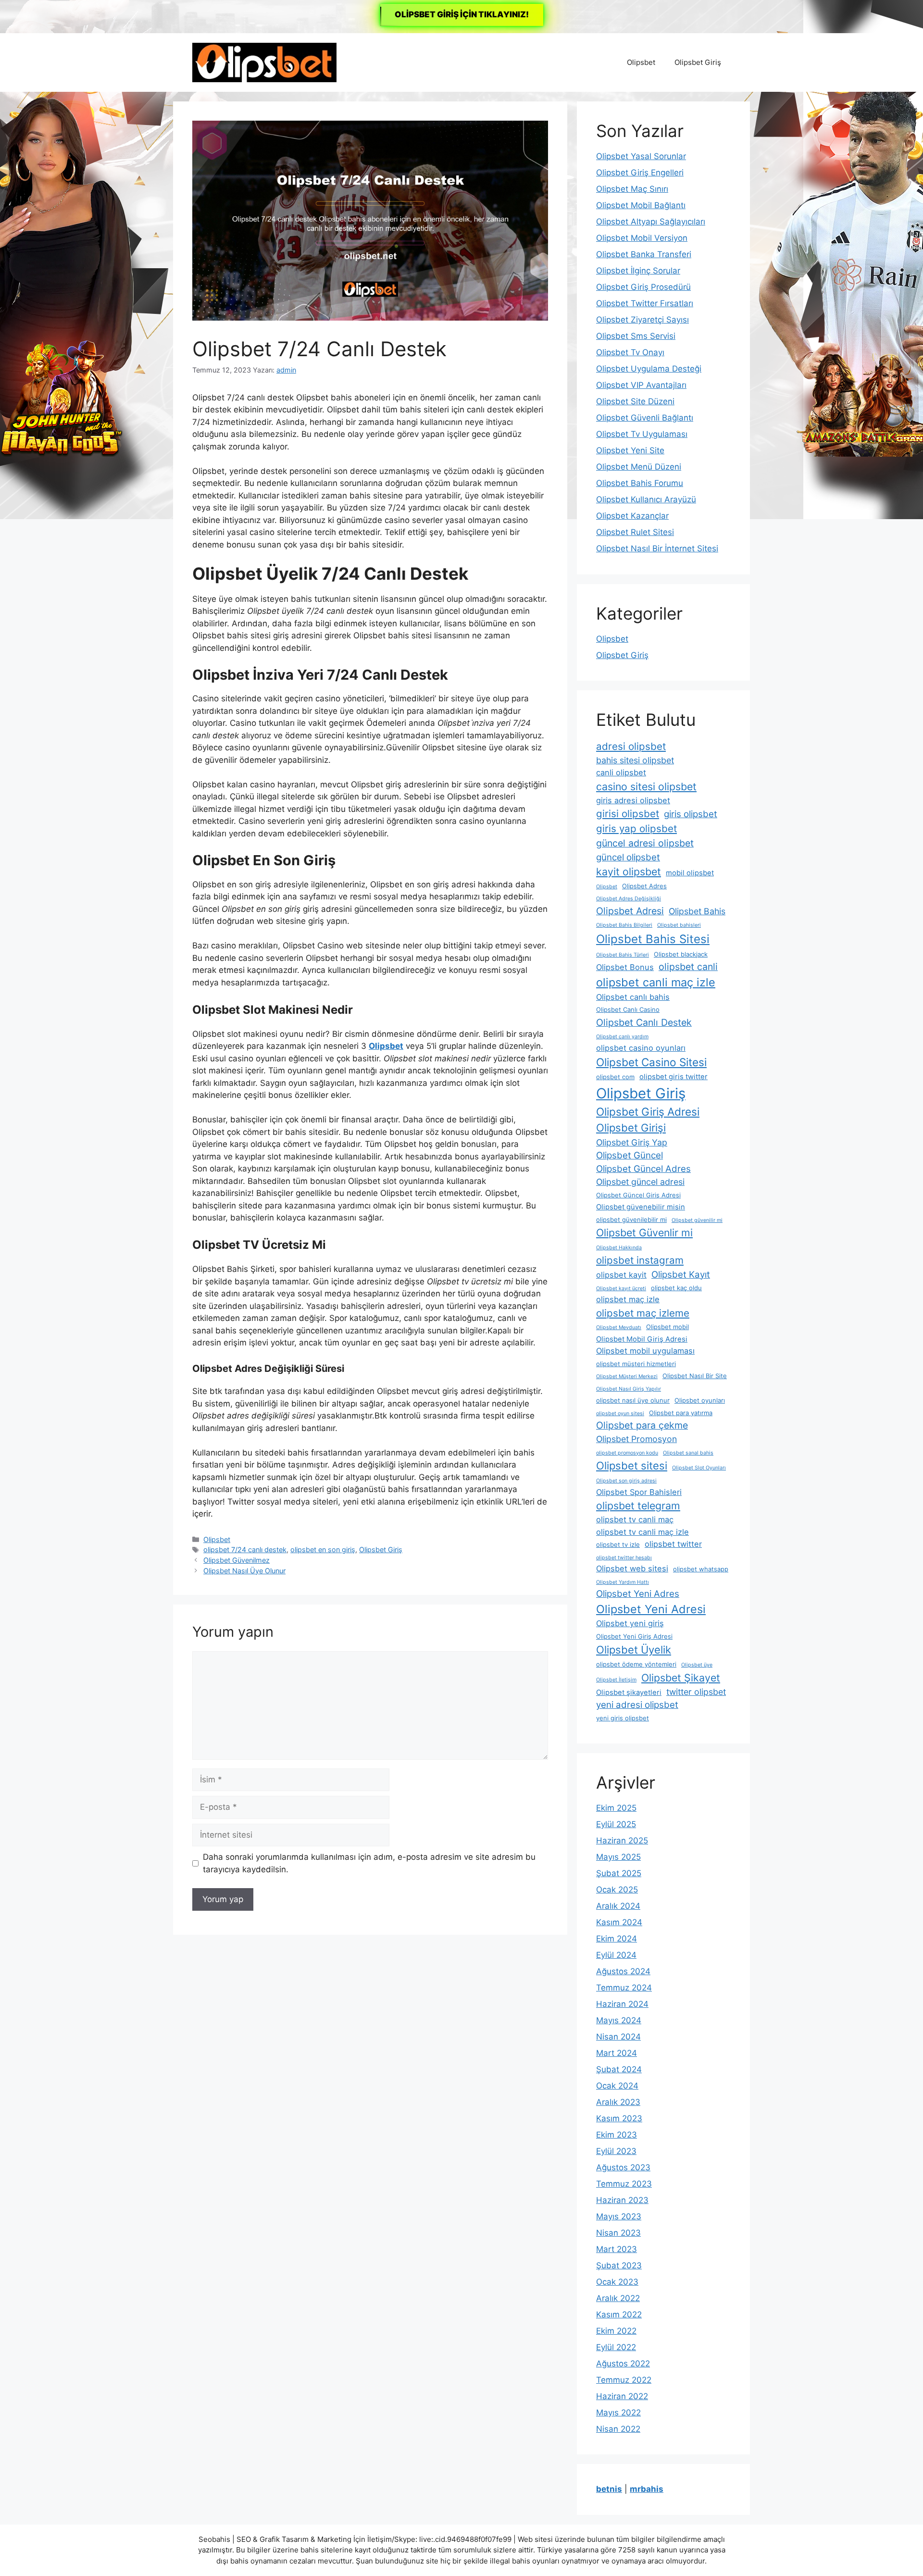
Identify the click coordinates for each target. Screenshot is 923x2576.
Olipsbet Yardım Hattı (623, 1582)
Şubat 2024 (619, 2069)
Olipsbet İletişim (616, 1680)
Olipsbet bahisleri (679, 925)
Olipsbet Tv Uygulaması (642, 434)
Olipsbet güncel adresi (640, 1182)
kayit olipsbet (629, 871)
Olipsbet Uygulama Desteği (649, 369)
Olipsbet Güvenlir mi (644, 1232)
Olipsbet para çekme (642, 1425)
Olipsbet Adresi (630, 911)
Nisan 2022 (618, 2429)
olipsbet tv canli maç (635, 1519)
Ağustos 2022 (623, 2364)
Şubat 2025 (619, 1873)
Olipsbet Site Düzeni (635, 401)
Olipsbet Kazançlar (632, 516)
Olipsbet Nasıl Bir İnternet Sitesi (657, 548)
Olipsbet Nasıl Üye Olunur (244, 1571)
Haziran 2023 (622, 2200)
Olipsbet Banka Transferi (644, 254)
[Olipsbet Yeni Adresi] (264, 62)
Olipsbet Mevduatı (619, 1327)
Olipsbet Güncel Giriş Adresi (638, 1195)
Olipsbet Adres (644, 886)
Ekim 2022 (616, 2331)
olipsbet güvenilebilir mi (631, 1220)
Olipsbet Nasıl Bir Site (695, 1376)
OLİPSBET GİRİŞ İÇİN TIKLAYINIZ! (462, 14)
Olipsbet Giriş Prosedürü (643, 287)
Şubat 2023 (619, 2265)
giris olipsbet (691, 814)
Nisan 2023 (618, 2233)
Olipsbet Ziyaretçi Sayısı (642, 320)
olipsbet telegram (638, 1506)
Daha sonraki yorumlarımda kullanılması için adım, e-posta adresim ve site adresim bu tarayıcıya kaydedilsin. (369, 1863)
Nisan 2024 (618, 2037)
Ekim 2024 (617, 1939)
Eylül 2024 (616, 1955)
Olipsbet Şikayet (681, 1678)
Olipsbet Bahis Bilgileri (624, 925)
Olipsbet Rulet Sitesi (635, 532)
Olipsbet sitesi (632, 1466)
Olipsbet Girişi (631, 1128)
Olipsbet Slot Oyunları (699, 1468)
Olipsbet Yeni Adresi (651, 1609)
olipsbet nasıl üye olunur (633, 1400)
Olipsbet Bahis (697, 911)
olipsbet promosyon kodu (627, 1453)
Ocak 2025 (617, 1890)
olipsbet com (615, 1077)
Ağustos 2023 (623, 2167)
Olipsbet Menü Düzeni (639, 467)
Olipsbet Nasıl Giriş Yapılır (629, 1389)
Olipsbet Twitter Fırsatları (645, 303)
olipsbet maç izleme (643, 1313)
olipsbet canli (688, 967)
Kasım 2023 (619, 2118)
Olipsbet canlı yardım (622, 1037)
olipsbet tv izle (618, 1544)
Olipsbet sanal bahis (688, 1453)
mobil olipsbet (690, 873)
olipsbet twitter (673, 1544)
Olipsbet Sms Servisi (636, 336)
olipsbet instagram (640, 1260)
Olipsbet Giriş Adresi (648, 1112)
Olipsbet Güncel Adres (643, 1169)
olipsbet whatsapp (701, 1569)
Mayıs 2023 (619, 2216)
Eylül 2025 (616, 1824)
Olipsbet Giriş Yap (632, 1142)
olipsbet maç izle (628, 1299)
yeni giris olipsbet (623, 1718)
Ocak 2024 (617, 2086)
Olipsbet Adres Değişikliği (629, 899)
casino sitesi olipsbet (646, 786)
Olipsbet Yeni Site (630, 450)
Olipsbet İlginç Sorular (638, 271)
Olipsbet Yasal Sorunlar (641, 156)
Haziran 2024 (622, 2004)
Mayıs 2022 (618, 2413)
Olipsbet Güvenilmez (237, 1560)
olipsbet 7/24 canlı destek (245, 1549)
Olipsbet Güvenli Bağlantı (645, 418)
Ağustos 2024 (623, 1971)
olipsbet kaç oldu (676, 1288)
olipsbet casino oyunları (641, 1048)
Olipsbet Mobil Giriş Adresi (642, 1339)
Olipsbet (641, 62)
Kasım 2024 (619, 1922)
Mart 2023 (617, 2249)
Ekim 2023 (617, 2135)
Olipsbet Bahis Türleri (623, 955)
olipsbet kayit (621, 1275)
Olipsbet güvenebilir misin (641, 1207)
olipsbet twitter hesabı (624, 1558)
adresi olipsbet (631, 746)
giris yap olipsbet (636, 828)
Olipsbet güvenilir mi (697, 1220)
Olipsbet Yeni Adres (638, 1594)
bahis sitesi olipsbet (635, 760)
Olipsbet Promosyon (636, 1439)
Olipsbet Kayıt (681, 1275)
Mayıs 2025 (618, 1857)
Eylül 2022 (616, 2347)
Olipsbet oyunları (700, 1400)
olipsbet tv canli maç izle (642, 1532)
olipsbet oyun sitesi (620, 1413)
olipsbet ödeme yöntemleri (636, 1664)
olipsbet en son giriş (323, 1549)
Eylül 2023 (616, 2151)
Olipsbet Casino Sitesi (651, 1062)
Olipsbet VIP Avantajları (641, 385)
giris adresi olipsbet (633, 800)
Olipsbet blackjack (681, 954)
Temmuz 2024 (624, 1988)
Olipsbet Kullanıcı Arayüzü (646, 499)
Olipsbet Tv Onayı (630, 352)
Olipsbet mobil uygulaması (645, 1351)
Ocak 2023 (617, 2282)
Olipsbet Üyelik (634, 1650)
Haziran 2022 (622, 2396)
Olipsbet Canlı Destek (644, 1022)
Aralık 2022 (618, 2298)
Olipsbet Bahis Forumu (640, 483)
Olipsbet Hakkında (619, 1248)
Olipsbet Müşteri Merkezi (627, 1376)
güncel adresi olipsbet (645, 843)
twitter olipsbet (696, 1692)
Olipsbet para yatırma (681, 1413)
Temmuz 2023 (624, 2184)
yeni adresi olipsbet (637, 1705)
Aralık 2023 (618, 2102)
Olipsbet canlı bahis (633, 997)
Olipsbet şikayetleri (629, 1692)
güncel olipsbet (628, 857)
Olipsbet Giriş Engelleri (640, 173)
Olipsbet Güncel (630, 1155)
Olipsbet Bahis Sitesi (653, 939)
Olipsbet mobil (667, 1327)
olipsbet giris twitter (674, 1077)
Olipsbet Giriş (698, 62)
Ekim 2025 (616, 1808)
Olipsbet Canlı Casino (628, 1009)
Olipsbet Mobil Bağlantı (641, 205)
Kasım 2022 (619, 2315)
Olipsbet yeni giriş (630, 1623)
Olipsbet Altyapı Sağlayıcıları (651, 222)
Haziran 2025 (622, 1841)
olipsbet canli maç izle (656, 982)
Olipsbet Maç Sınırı (632, 189)
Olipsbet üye (697, 1665)
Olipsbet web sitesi (632, 1568)
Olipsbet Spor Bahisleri (639, 1492)
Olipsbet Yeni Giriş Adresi (634, 1636)
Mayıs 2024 (619, 2020)
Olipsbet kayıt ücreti (621, 1288)
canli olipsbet (621, 772)
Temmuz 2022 (624, 2380)
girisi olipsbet (628, 814)
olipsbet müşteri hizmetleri (636, 1364)
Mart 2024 (617, 2053)
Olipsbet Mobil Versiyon (642, 238)
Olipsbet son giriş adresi (626, 1481)
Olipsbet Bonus (625, 967)
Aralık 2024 (618, 1906)
